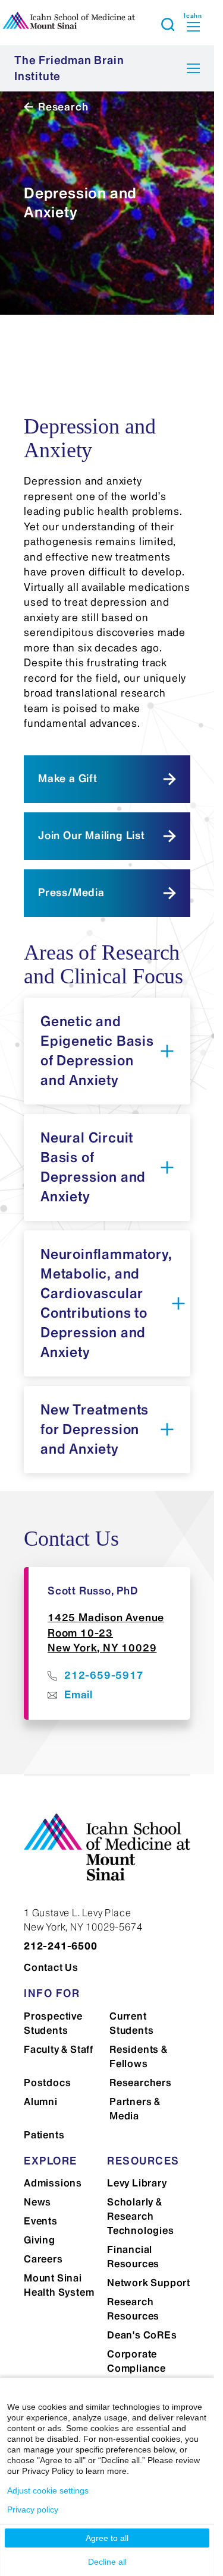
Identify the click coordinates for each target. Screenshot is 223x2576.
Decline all (107, 2562)
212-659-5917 (104, 1675)
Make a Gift (68, 779)
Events (41, 2221)
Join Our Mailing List (92, 836)
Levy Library (137, 2183)
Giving (40, 2240)
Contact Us (51, 1967)
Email (78, 1695)
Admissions (53, 2183)
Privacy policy (33, 2509)
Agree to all (107, 2538)
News (37, 2202)
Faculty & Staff (59, 2049)
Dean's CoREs (142, 2335)
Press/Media (71, 893)
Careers (43, 2259)
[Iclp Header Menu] (168, 24)
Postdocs (47, 2083)
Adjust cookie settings (48, 2490)
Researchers (141, 2083)
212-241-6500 (61, 1946)
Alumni (41, 2102)
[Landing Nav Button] (193, 68)
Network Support (149, 2283)
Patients (44, 2135)
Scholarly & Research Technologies (141, 2216)
